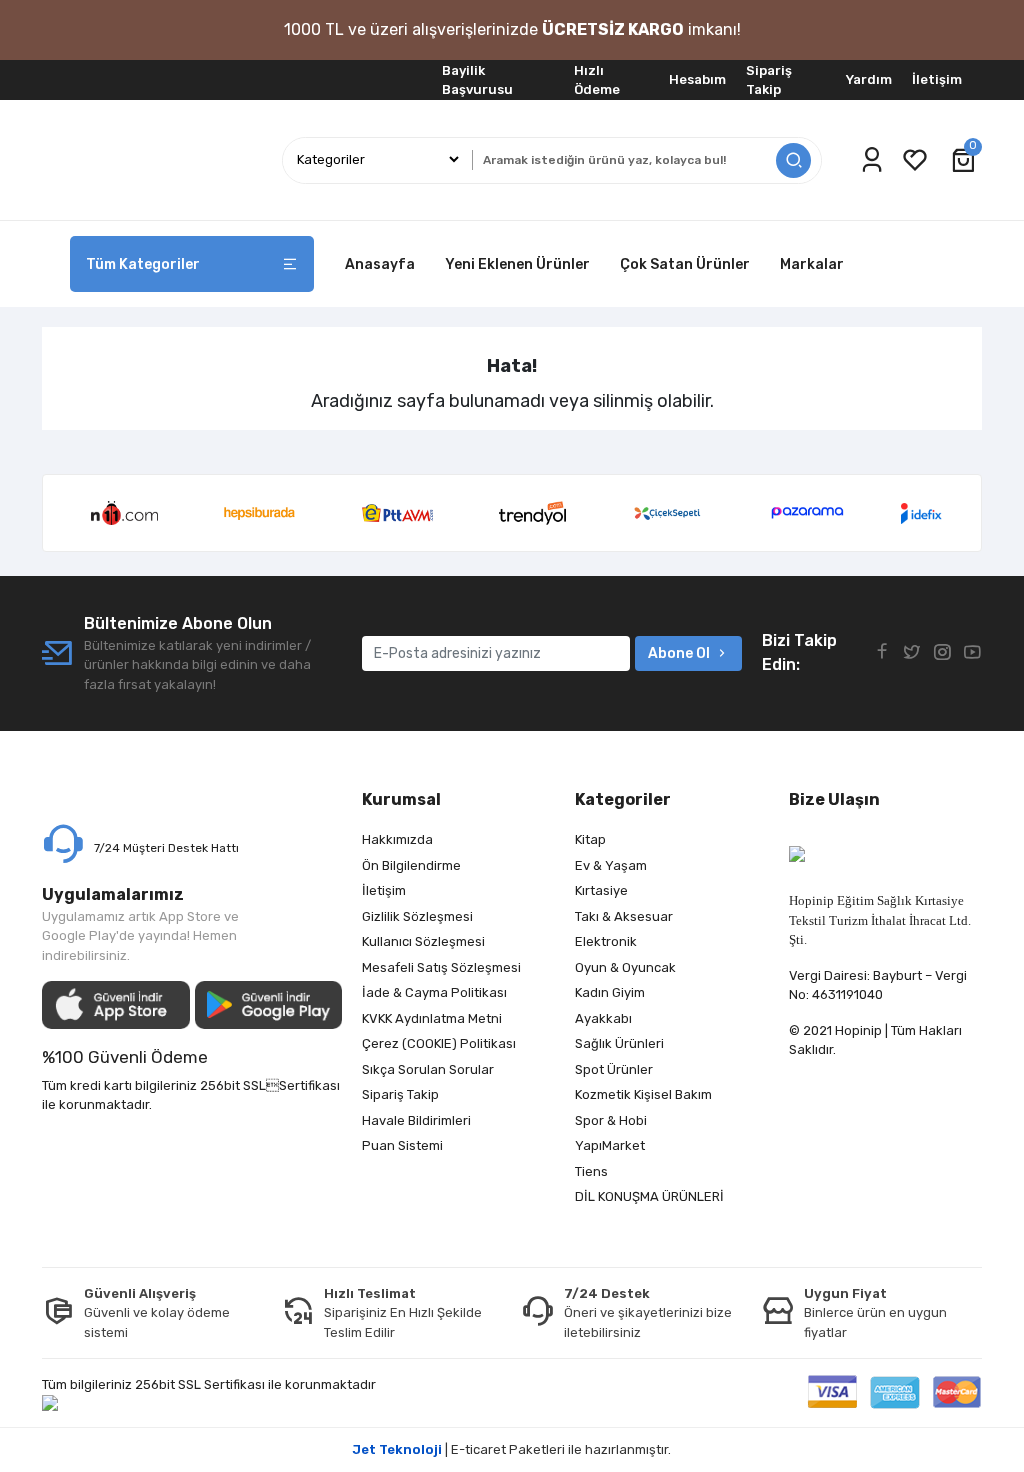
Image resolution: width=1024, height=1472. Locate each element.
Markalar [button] (812, 264)
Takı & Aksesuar (624, 916)
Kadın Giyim (610, 992)
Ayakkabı (603, 1018)
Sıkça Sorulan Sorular (428, 1069)
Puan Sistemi (402, 1145)
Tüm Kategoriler (143, 264)
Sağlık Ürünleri (619, 1043)
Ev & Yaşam (611, 865)
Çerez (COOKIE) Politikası (439, 1043)
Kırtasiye (601, 890)
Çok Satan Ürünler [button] (685, 264)
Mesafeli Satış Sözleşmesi (441, 967)
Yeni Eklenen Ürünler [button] (517, 264)
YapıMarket (610, 1145)
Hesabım (697, 79)
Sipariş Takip (769, 80)
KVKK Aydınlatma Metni (432, 1018)
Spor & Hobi (611, 1120)
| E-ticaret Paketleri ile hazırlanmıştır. (512, 1449)
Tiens (591, 1171)
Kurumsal (401, 799)
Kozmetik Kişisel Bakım (643, 1094)
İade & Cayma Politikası (434, 992)
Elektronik (606, 941)
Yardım (869, 79)
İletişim (937, 79)
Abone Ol (679, 653)
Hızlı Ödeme (597, 80)
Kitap (590, 839)
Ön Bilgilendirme (411, 865)
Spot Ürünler (614, 1069)
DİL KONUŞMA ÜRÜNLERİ (649, 1196)
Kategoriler (623, 799)
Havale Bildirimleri (416, 1120)
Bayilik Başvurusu (477, 80)
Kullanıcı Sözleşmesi (423, 941)
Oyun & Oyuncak (625, 967)
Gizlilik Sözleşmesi (417, 916)
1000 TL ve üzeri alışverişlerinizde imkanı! (512, 29)
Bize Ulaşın (834, 799)
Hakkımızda (397, 839)
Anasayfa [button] (380, 264)
